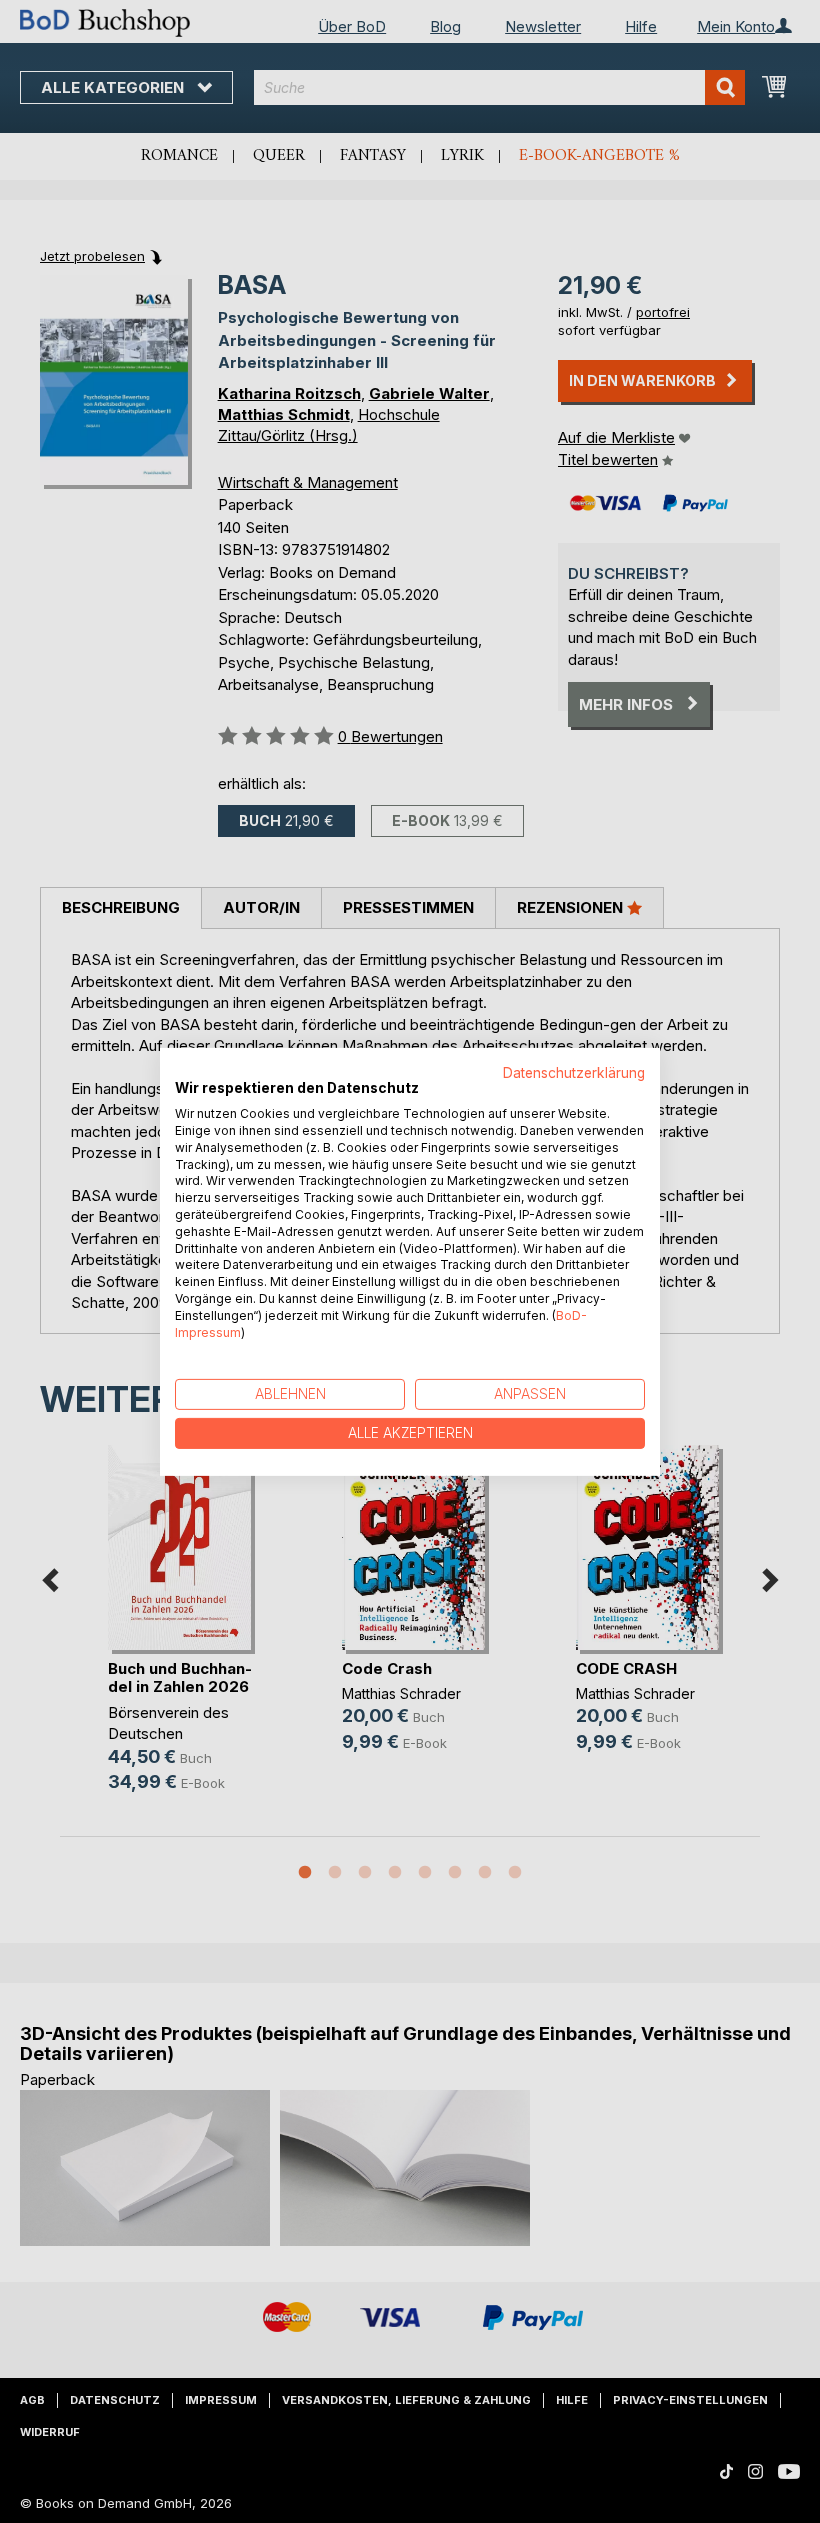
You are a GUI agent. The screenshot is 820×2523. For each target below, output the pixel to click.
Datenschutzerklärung (574, 1072)
